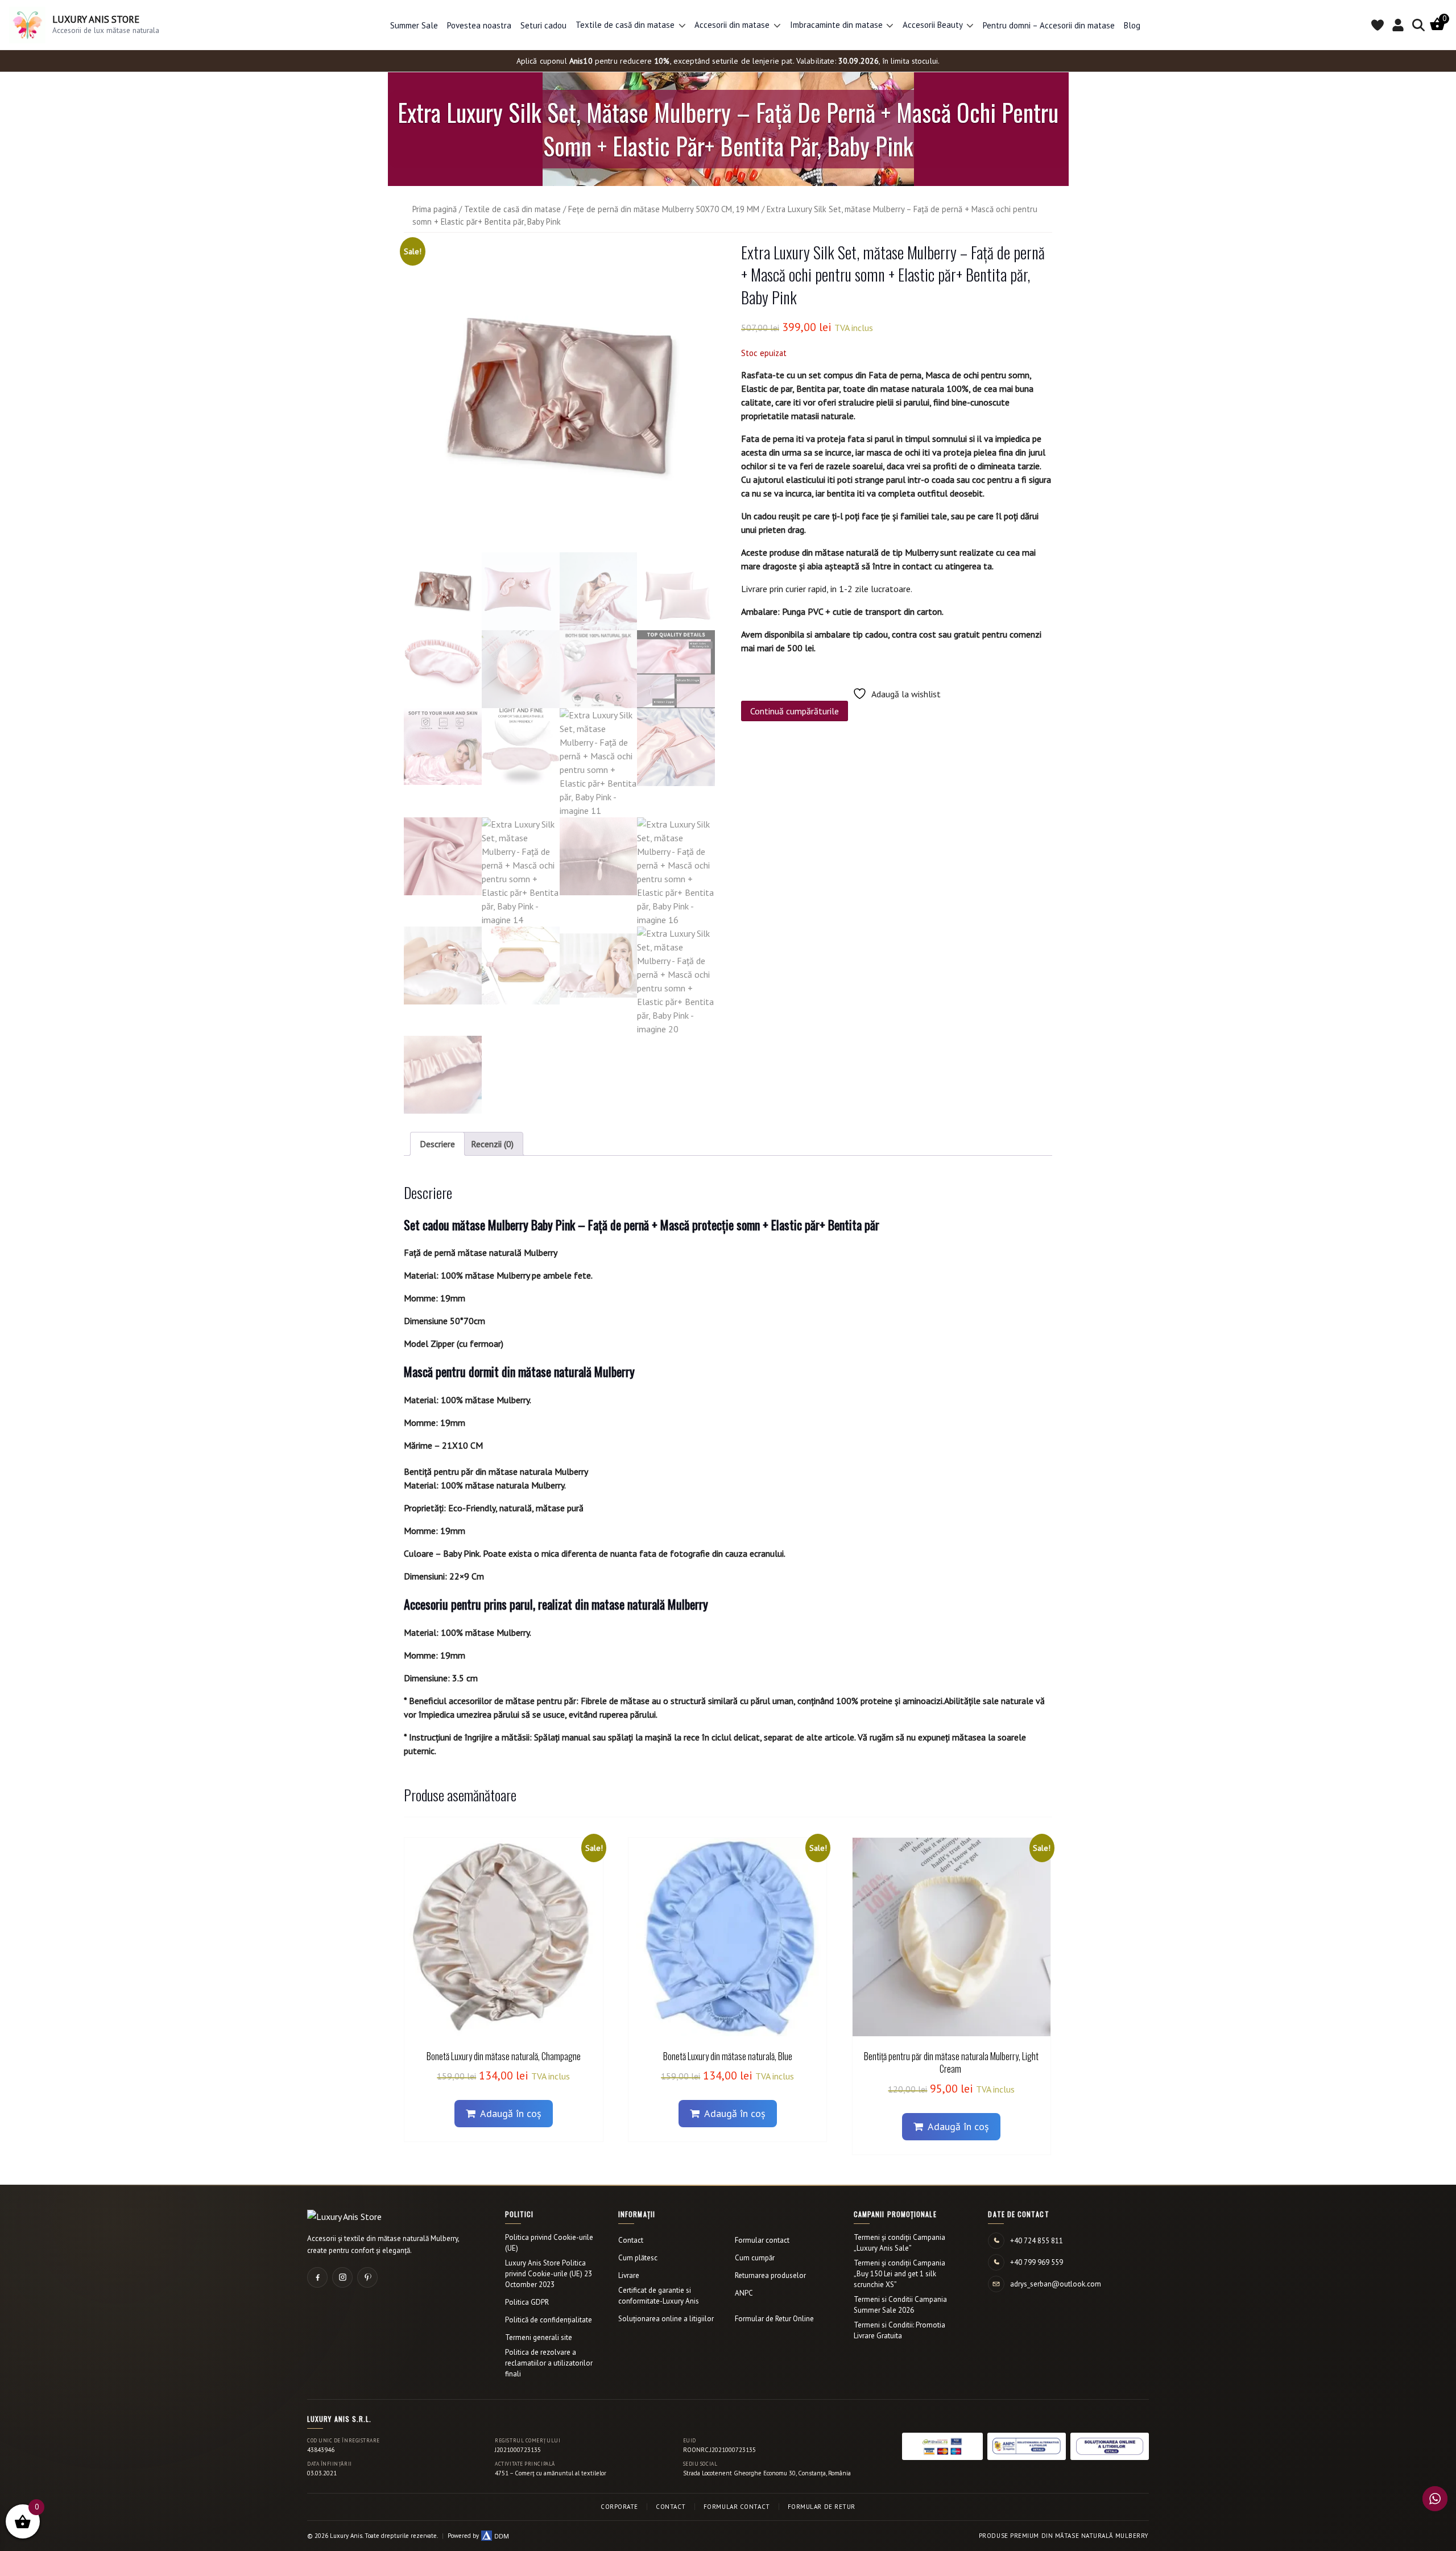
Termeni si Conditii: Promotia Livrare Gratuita (899, 2330)
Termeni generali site (539, 2337)
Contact (631, 2240)
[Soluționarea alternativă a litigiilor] (1027, 2446)
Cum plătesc (638, 2258)
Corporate (619, 2507)
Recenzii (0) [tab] (492, 1144)
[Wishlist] (1378, 25)
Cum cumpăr (755, 2258)
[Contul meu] (1398, 25)
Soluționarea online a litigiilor (666, 2319)
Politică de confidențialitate (549, 2320)
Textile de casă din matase (512, 209)
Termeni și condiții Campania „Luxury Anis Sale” (899, 2243)
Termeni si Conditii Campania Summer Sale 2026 (900, 2305)
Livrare (629, 2275)
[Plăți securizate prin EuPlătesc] (942, 2446)
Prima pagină (435, 209)
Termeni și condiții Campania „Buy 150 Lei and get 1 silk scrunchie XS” (899, 2274)
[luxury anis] (559, 397)
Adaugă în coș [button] (511, 2113)
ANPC (744, 2293)
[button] (682, 25)
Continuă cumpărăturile (795, 711)
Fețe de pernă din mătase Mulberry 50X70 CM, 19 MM (664, 209)
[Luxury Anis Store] (344, 2217)
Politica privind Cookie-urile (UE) (549, 2243)
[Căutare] (1418, 25)
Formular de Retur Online (774, 2319)
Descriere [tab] (437, 1144)
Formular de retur (822, 2507)
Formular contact (762, 2240)
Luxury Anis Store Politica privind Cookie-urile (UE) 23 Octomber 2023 (549, 2274)
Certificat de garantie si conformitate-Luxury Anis (659, 2296)
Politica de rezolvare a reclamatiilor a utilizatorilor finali (549, 2363)
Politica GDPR (527, 2302)
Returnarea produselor (770, 2275)
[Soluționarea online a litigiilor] (1110, 2446)
